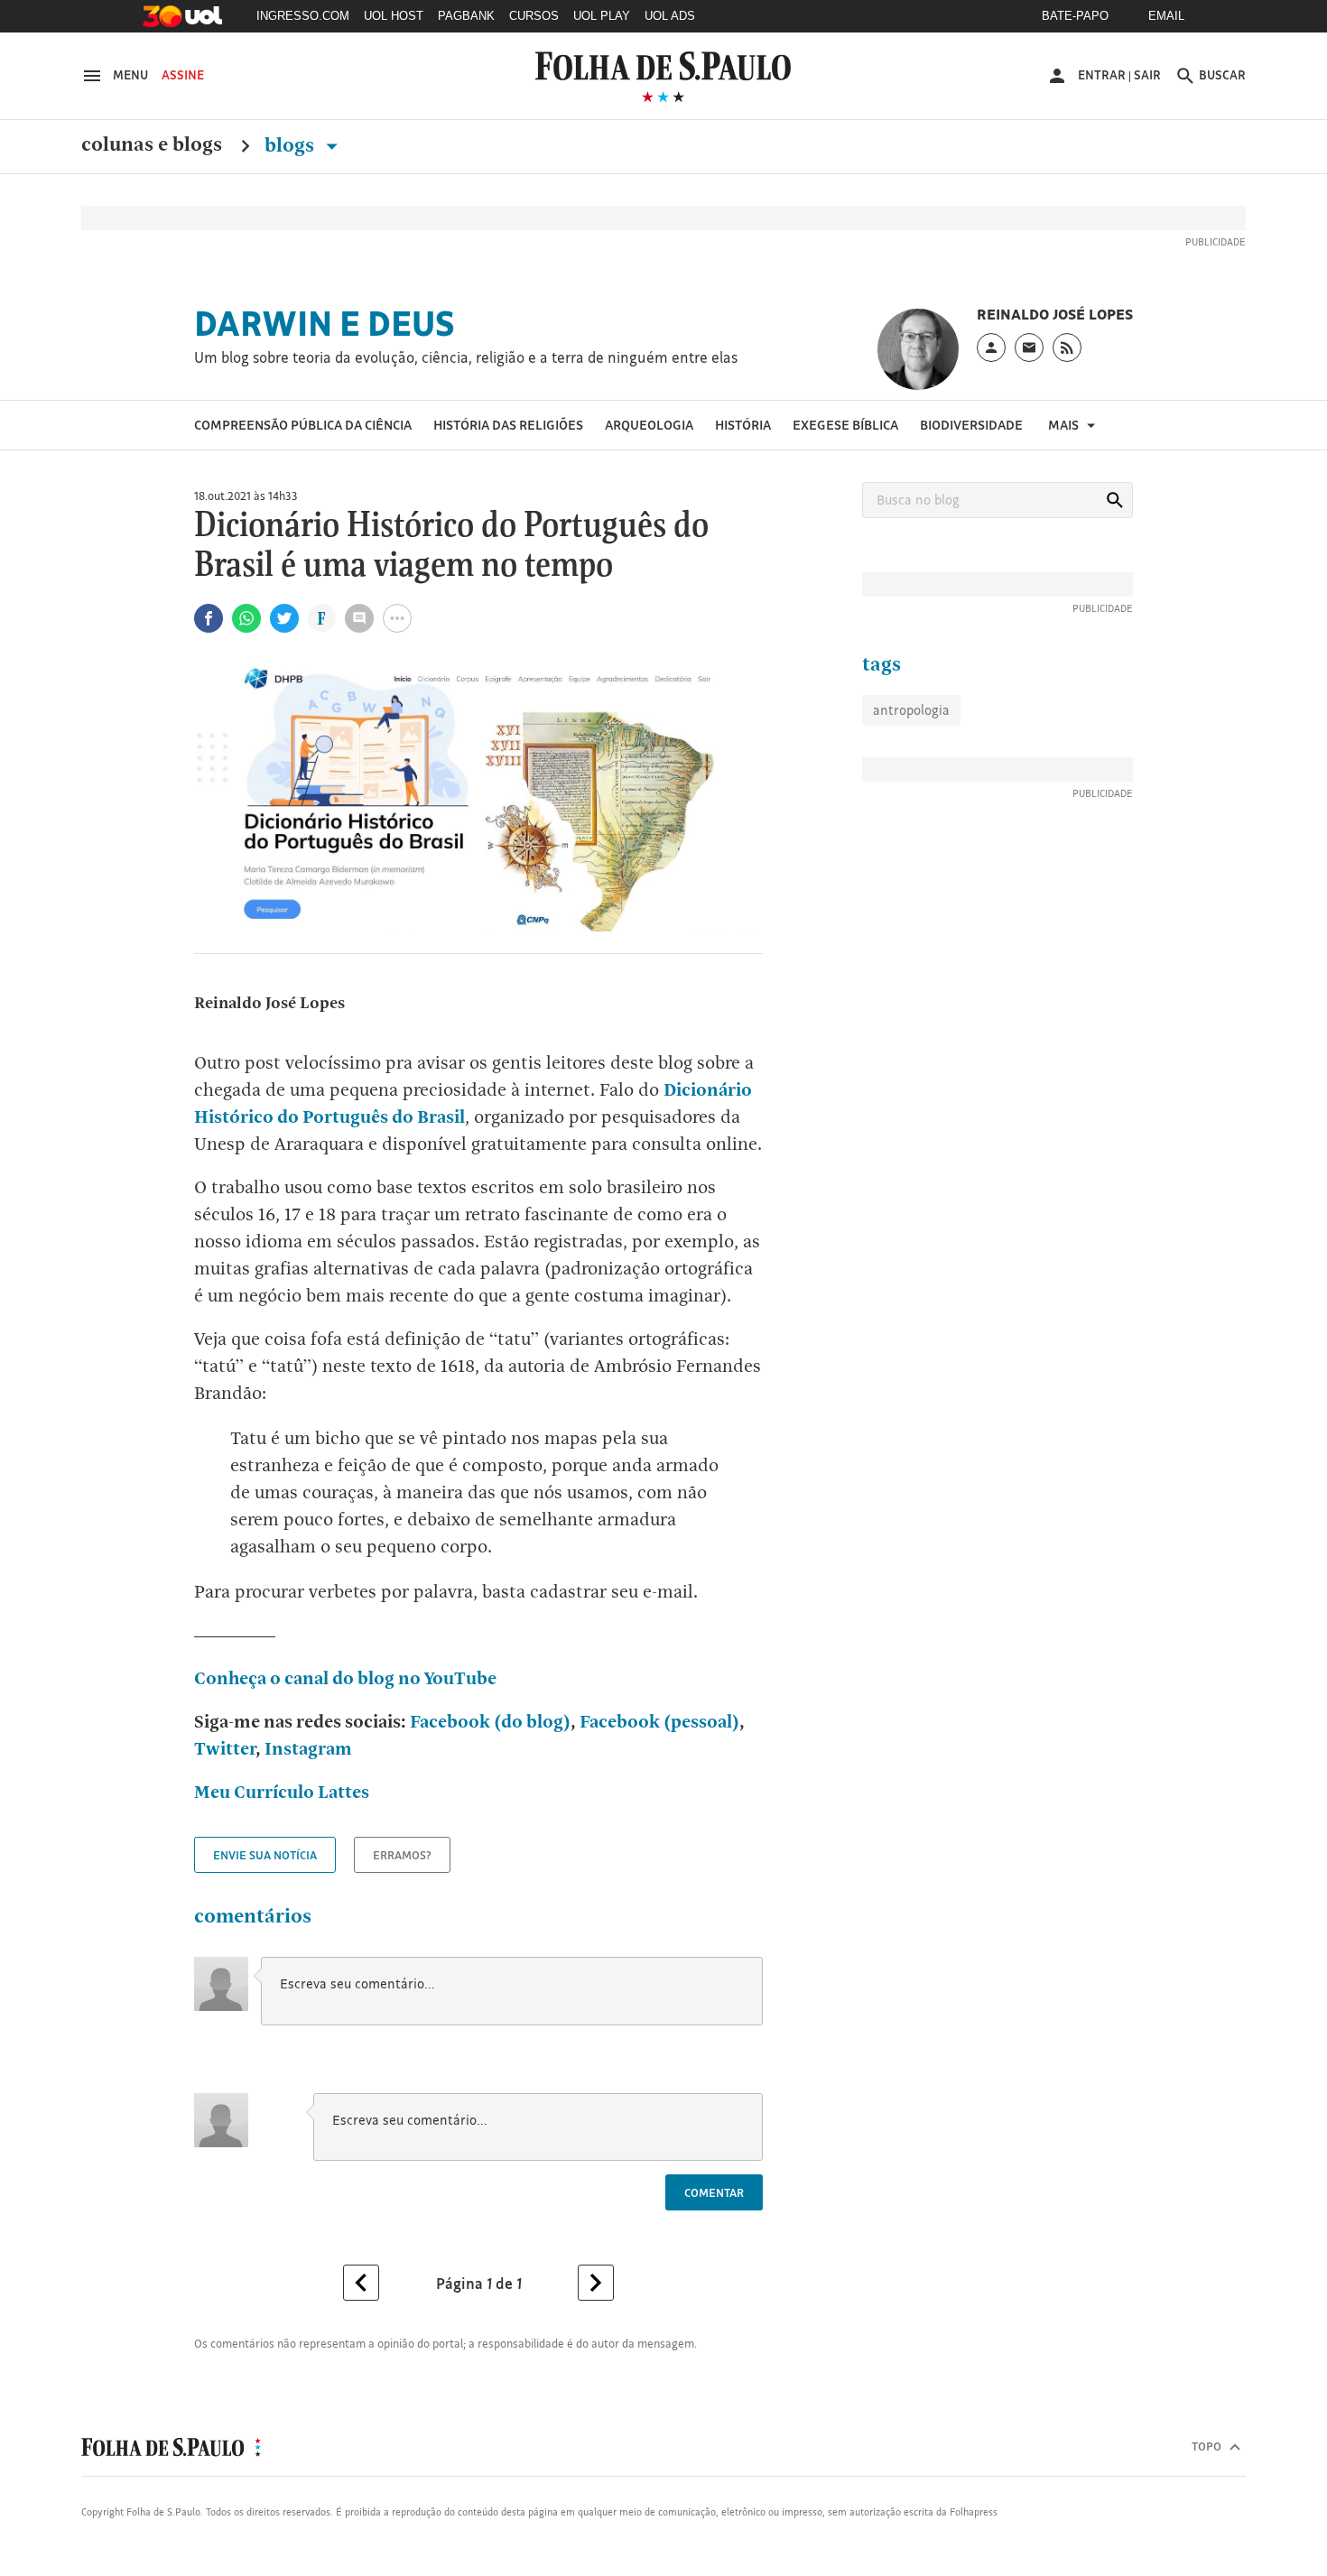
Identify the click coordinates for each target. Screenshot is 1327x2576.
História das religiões (508, 425)
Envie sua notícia (265, 1855)
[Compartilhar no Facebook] (209, 618)
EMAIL (1166, 16)
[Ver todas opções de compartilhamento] (322, 620)
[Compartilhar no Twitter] (284, 618)
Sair (1147, 75)
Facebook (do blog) (490, 1721)
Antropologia (911, 710)
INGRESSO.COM (303, 16)
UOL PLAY (602, 16)
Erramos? (402, 1855)
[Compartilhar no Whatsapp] (246, 618)
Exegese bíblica (845, 425)
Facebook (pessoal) (658, 1721)
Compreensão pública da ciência (303, 425)
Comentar (714, 2192)
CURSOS (534, 16)
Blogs (292, 145)
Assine (183, 75)
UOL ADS (670, 16)
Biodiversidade (971, 425)
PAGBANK (466, 16)
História (743, 425)
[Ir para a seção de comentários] (359, 618)
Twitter (225, 1748)
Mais (1065, 425)
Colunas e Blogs (152, 145)
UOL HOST (394, 16)
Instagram (308, 1748)
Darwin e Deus (325, 323)
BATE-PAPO (1075, 16)
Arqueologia (649, 425)
